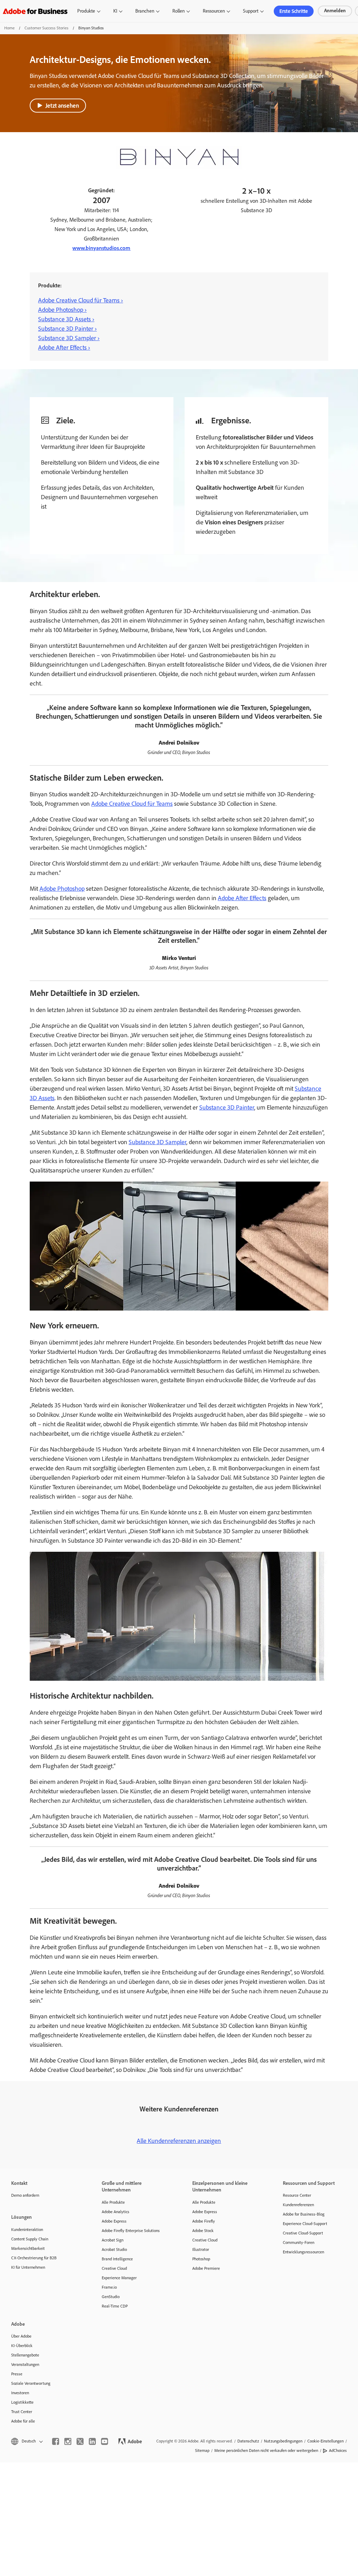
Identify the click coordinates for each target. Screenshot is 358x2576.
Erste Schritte (294, 11)
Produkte (86, 11)
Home (9, 28)
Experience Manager (119, 2278)
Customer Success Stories (46, 28)
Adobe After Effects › (64, 347)
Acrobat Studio (114, 2249)
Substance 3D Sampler (157, 1142)
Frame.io (109, 2287)
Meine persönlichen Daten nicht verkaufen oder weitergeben (266, 2451)
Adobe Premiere (206, 2268)
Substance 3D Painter (227, 1107)
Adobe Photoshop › (62, 310)
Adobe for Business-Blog (304, 2214)
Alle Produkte (113, 2202)
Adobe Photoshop (62, 889)
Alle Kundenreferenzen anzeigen (179, 2141)
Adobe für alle (23, 2421)
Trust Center (22, 2412)
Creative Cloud (114, 2268)
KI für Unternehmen (28, 2267)
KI (115, 11)
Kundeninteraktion (27, 2230)
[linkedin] (92, 2441)
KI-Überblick (22, 2346)
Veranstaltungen (25, 2365)
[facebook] (56, 2441)
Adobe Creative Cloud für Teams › (81, 300)
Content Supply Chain (30, 2239)
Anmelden (335, 11)
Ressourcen (214, 11)
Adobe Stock (203, 2231)
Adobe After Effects (242, 898)
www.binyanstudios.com (101, 248)
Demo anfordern (25, 2195)
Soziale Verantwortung (31, 2383)
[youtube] (105, 2441)
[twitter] (80, 2441)
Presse (17, 2374)
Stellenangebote (25, 2355)
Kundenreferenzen (298, 2205)
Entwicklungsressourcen (303, 2252)
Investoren (20, 2393)
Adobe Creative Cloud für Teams (132, 804)
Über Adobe (21, 2336)
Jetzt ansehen (62, 106)
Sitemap (202, 2451)
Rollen (178, 11)
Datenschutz (248, 2441)
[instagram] (68, 2441)
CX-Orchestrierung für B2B (34, 2258)
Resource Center (297, 2195)
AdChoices (338, 2451)
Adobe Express (114, 2221)
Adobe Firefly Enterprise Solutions (131, 2231)
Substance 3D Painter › (67, 329)
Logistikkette (22, 2402)
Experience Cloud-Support (305, 2224)
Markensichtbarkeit (28, 2248)
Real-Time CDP (115, 2306)
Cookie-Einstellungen (325, 2441)
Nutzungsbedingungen (283, 2441)
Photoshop (201, 2259)
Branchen (145, 11)
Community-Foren (299, 2243)
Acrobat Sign (113, 2240)
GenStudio (111, 2297)
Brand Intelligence (117, 2259)
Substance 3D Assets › (66, 319)
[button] (26, 2441)
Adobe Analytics (116, 2212)
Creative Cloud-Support (303, 2233)
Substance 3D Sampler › (69, 338)
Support (251, 11)
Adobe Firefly (204, 2221)
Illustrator (201, 2249)
